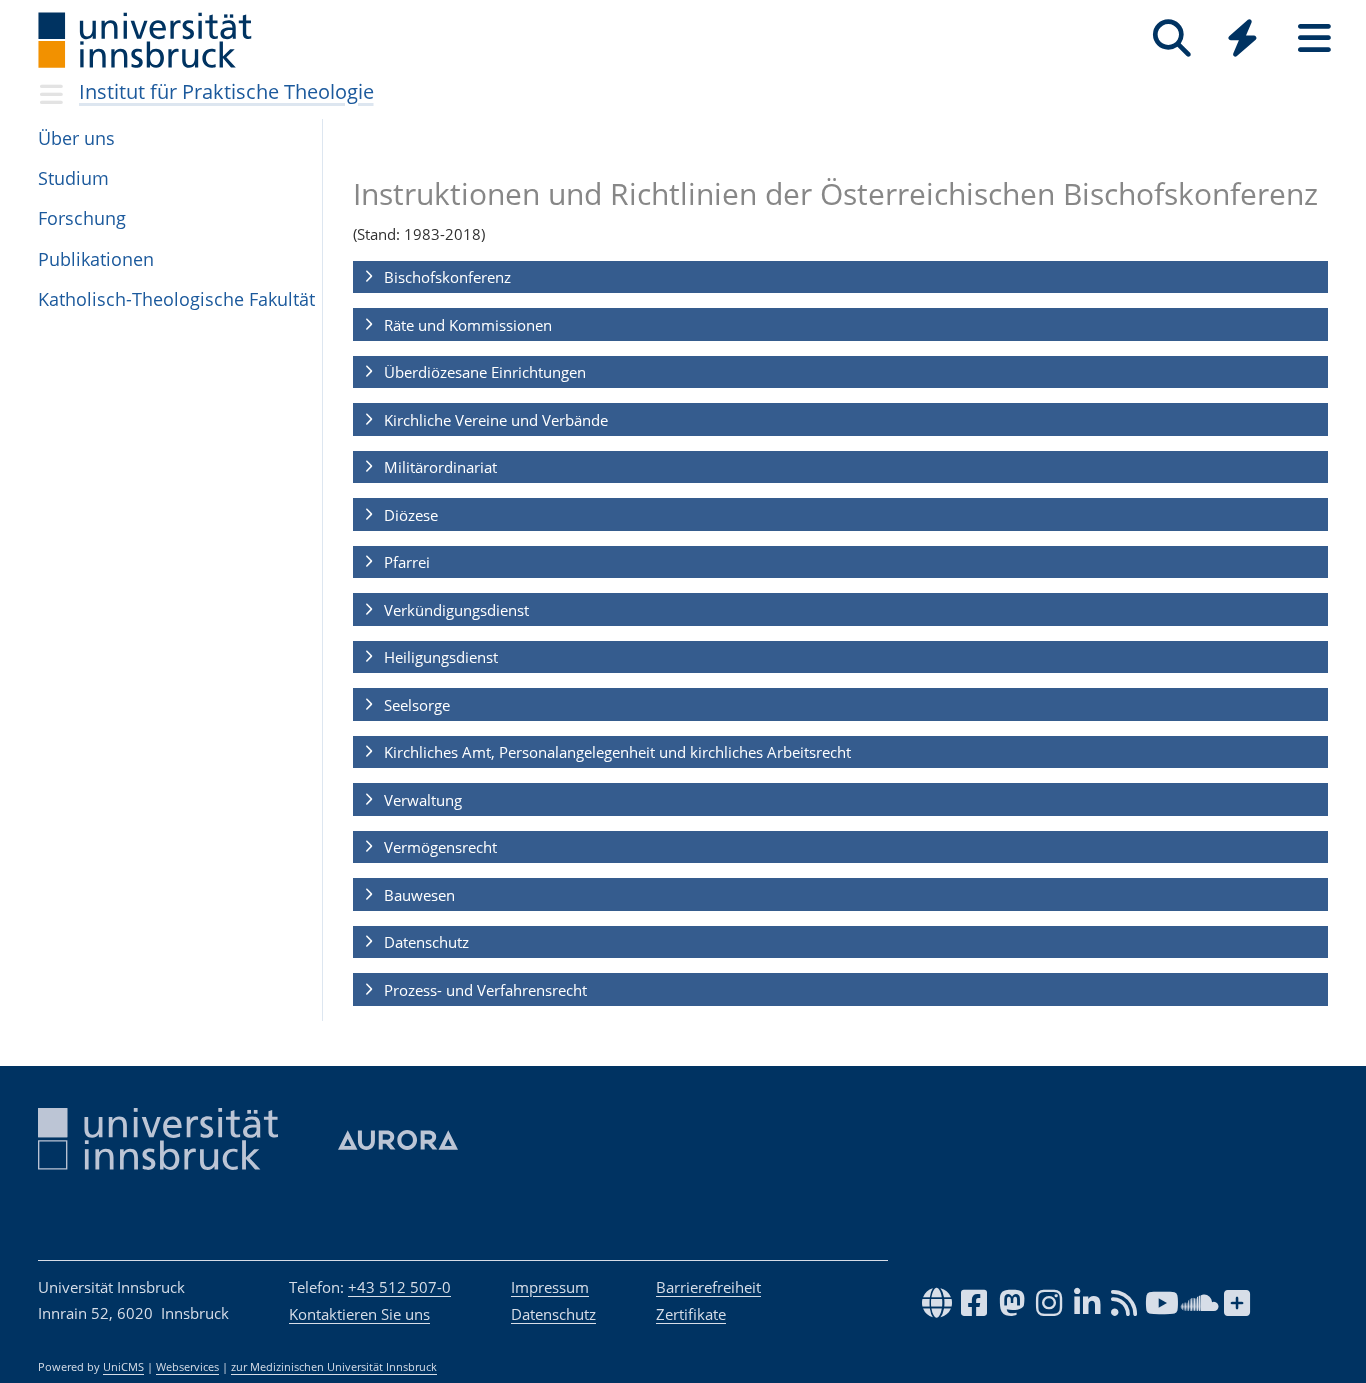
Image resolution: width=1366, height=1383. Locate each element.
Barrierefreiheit (708, 1287)
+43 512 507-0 (399, 1287)
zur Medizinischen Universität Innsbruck (334, 1367)
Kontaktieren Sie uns (359, 1314)
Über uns (76, 138)
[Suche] (1171, 38)
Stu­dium (73, 178)
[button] (840, 278)
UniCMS (123, 1367)
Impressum (550, 1287)
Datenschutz (553, 1314)
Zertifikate (691, 1314)
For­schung (82, 218)
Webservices (187, 1367)
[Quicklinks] (1242, 38)
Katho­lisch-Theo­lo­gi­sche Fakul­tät (176, 299)
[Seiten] (1314, 38)
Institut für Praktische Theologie (226, 91)
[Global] (1243, 40)
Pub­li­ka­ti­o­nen (96, 259)
